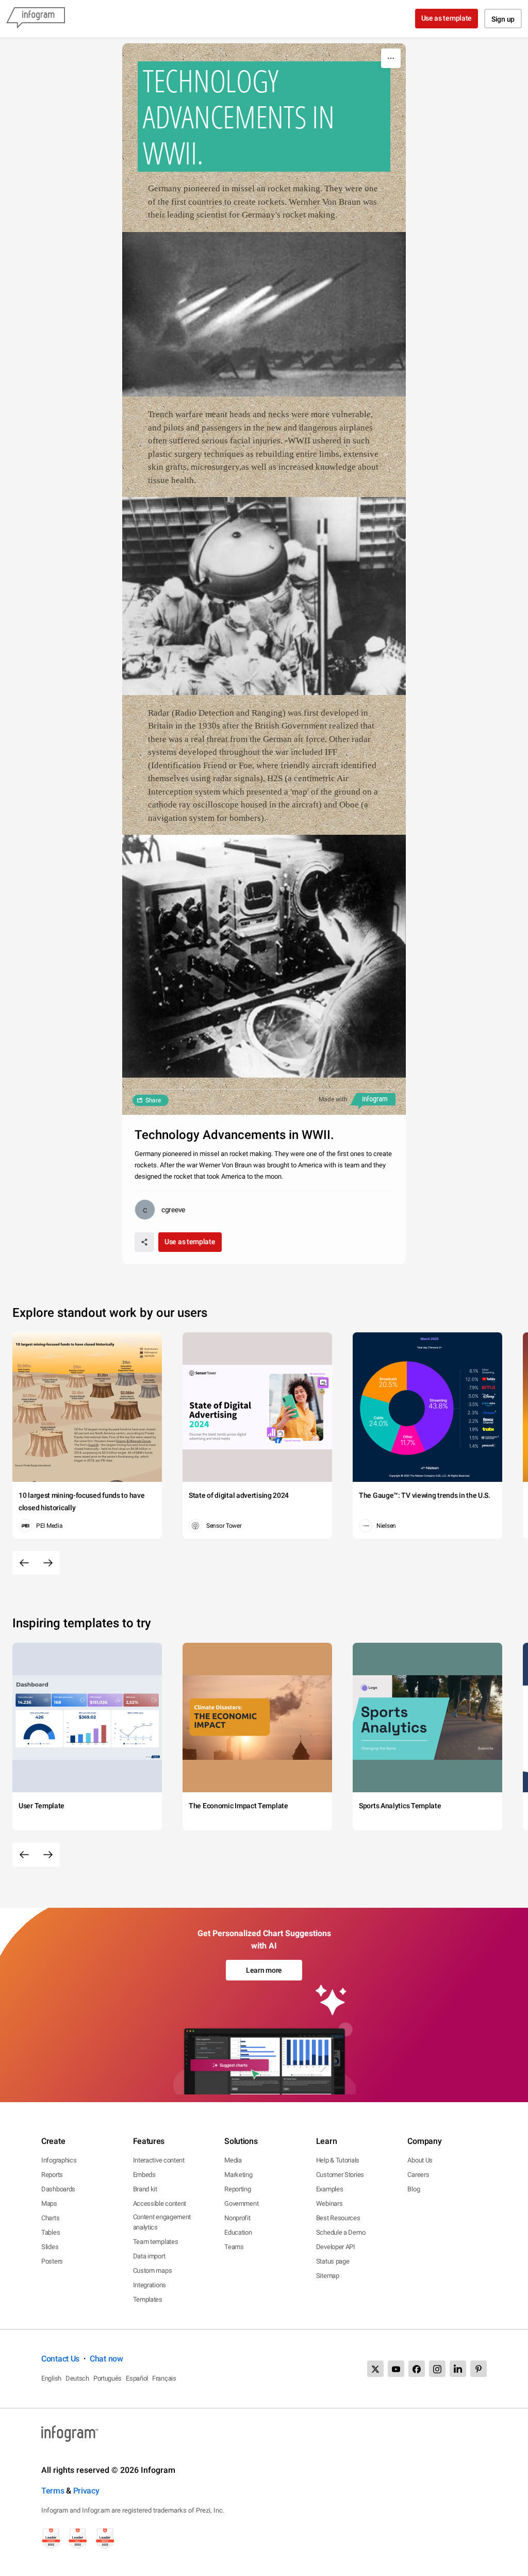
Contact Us (60, 2359)
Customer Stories (340, 2175)
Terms (53, 2491)
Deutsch (77, 2378)
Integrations (150, 2285)
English (51, 2378)
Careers (418, 2175)
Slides (50, 2247)
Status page (333, 2261)
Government (241, 2203)
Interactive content (159, 2160)
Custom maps (153, 2270)
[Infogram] (36, 19)
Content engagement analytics (162, 2222)
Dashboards (58, 2189)
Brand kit (145, 2189)
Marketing (238, 2175)
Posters (52, 2261)
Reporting (237, 2189)
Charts (50, 2218)
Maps (49, 2203)
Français (164, 2378)
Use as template (447, 18)
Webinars (329, 2203)
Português (108, 2378)
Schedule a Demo (341, 2232)
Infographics (59, 2160)
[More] (391, 58)
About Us (420, 2160)
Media (233, 2160)
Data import (149, 2256)
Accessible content (160, 2203)
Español (137, 2378)
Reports (52, 2175)
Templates (148, 2299)
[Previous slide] (24, 1563)
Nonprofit (237, 2218)
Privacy (86, 2491)
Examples (330, 2189)
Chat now (106, 2359)
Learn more (264, 1970)
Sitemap (328, 2276)
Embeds (144, 2175)
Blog (414, 2189)
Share (153, 1100)
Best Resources (338, 2218)
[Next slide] (48, 1563)
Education (238, 2232)
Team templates (156, 2242)
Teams (234, 2247)
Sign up (503, 19)
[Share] (144, 1242)
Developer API (336, 2247)
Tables (51, 2232)
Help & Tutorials (338, 2160)
